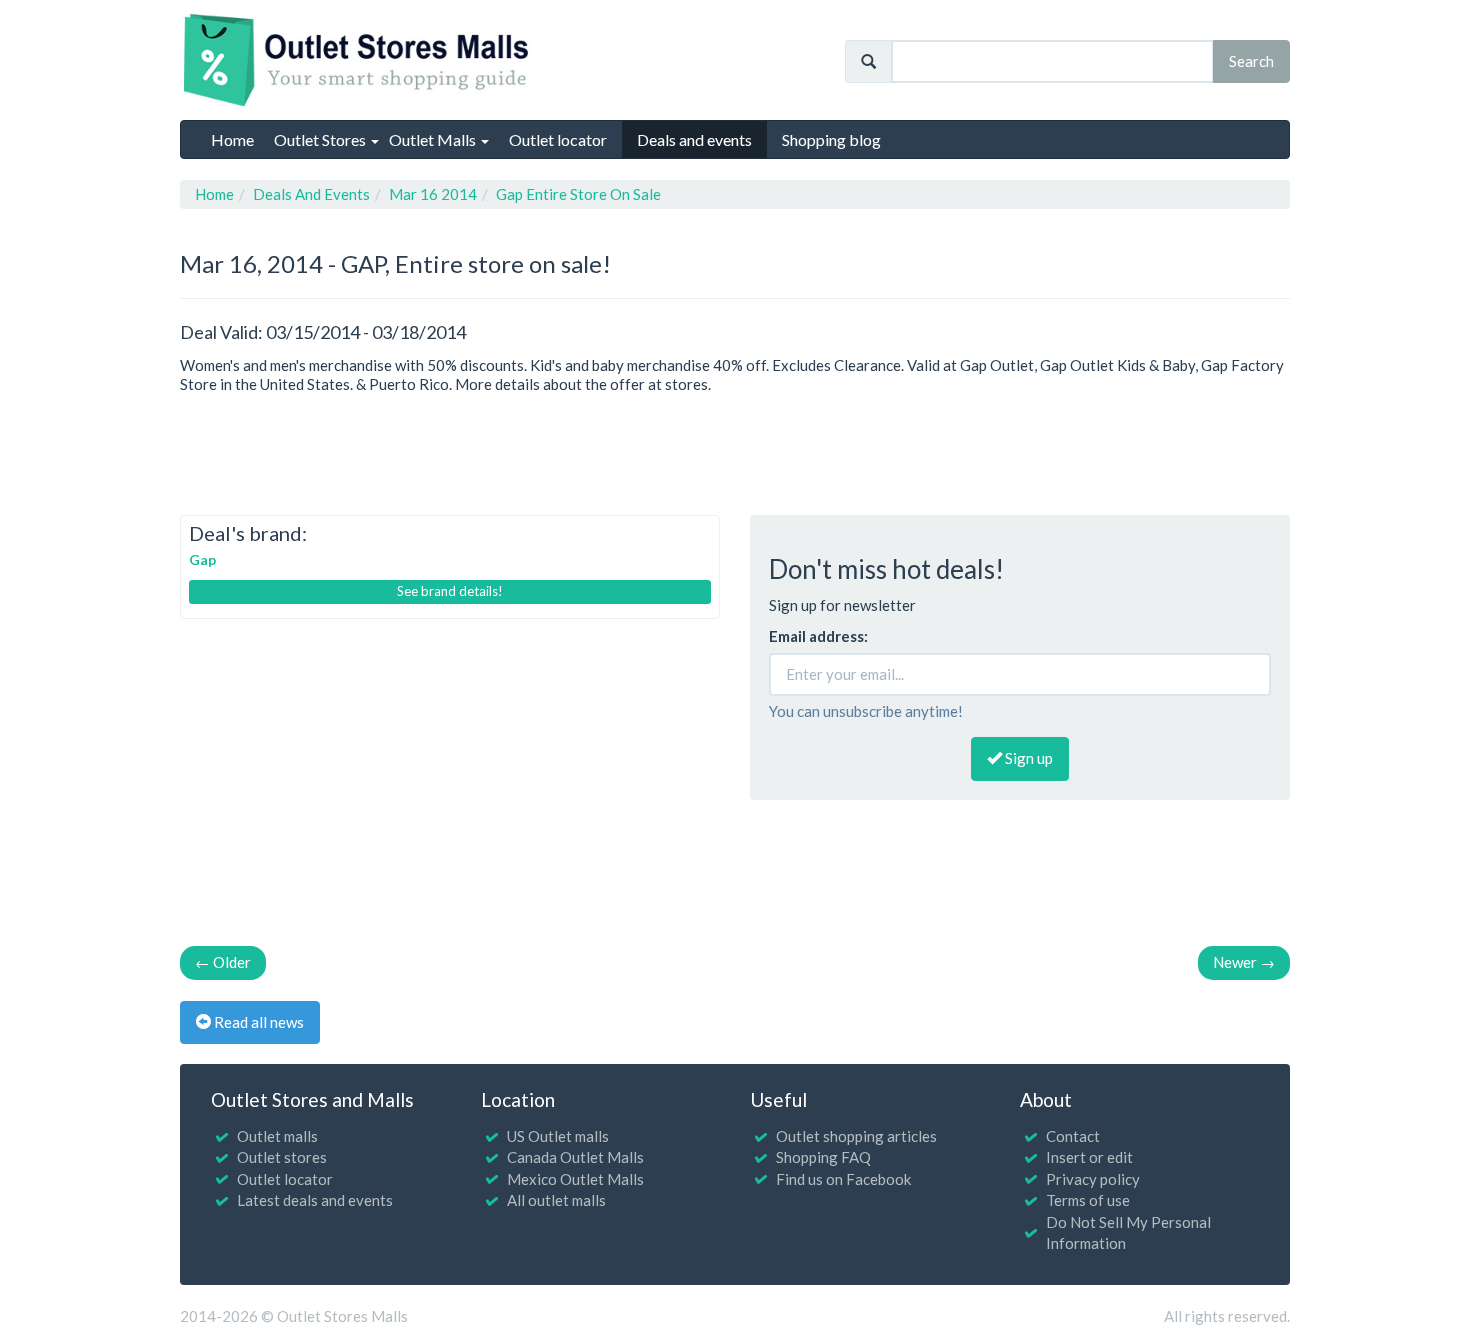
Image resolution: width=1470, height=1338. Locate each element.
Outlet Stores (321, 139)
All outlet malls (556, 1200)
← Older (223, 962)
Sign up (1027, 758)
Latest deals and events (315, 1200)
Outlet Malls (434, 139)
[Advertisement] (735, 450)
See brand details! (450, 591)
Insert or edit (1089, 1157)
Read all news (257, 1022)
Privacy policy (1093, 1179)
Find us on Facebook (843, 1179)
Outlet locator (285, 1179)
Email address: (818, 636)
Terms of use (1088, 1200)
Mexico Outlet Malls (575, 1179)
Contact (1073, 1136)
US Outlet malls (558, 1136)
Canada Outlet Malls (575, 1157)
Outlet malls (277, 1136)
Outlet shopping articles (856, 1136)
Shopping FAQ (823, 1157)
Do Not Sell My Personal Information (1128, 1232)
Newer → (1244, 962)
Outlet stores (282, 1157)
